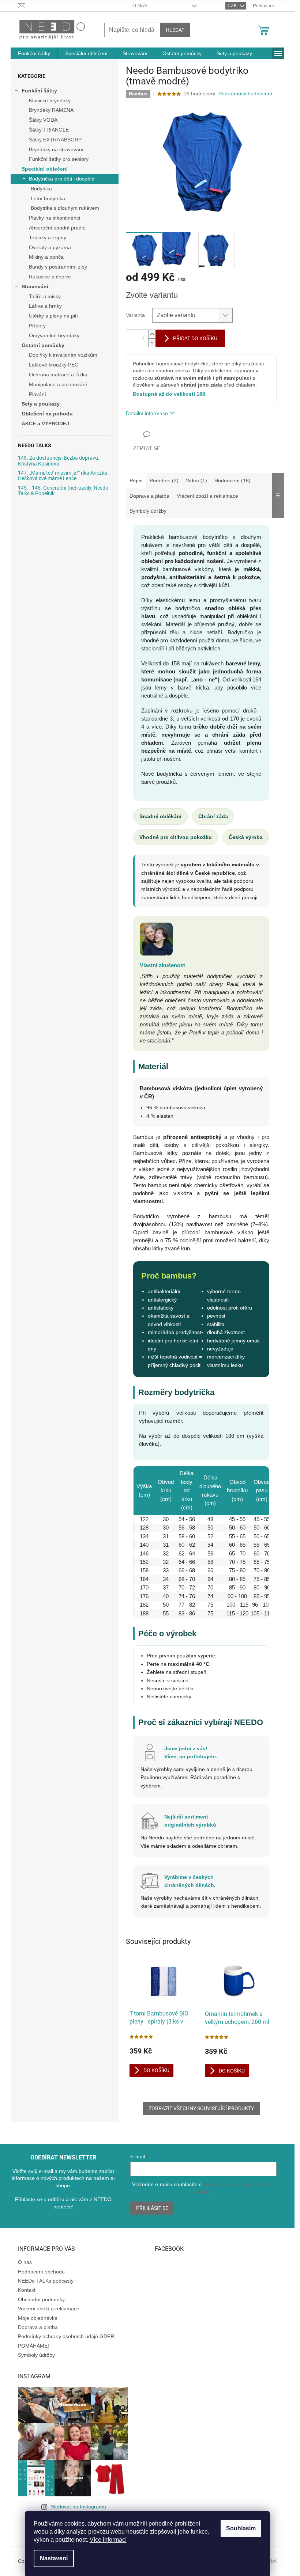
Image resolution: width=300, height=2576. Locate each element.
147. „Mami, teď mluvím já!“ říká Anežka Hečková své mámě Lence (63, 476)
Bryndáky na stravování (56, 149)
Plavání (37, 394)
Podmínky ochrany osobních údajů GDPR (66, 2336)
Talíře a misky (45, 296)
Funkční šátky (39, 91)
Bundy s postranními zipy (58, 267)
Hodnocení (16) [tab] (232, 480)
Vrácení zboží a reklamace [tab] (207, 496)
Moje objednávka (38, 2318)
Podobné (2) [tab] (164, 480)
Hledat (175, 30)
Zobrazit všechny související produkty (201, 2108)
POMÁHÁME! (33, 2346)
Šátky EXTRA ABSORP (55, 140)
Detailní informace (147, 413)
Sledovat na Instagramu (78, 2507)
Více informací (108, 2540)
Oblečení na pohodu (47, 414)
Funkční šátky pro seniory (59, 159)
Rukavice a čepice (50, 277)
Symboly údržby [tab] (148, 511)
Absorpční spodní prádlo (57, 228)
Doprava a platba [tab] (149, 496)
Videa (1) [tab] (196, 480)
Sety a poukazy (41, 404)
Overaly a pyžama (50, 247)
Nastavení (54, 2558)
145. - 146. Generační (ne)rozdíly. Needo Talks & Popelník (63, 491)
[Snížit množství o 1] (152, 343)
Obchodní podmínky (41, 2299)
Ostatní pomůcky (43, 345)
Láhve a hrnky (45, 306)
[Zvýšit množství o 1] (152, 334)
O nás (140, 6)
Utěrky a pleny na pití (53, 316)
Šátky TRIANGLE (49, 130)
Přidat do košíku (195, 338)
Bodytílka (41, 189)
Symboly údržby (36, 2355)
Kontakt (27, 2290)
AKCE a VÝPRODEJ (45, 423)
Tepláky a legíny (48, 238)
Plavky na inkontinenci (55, 218)
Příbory (37, 326)
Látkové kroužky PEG (54, 365)
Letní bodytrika (48, 198)
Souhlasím (241, 2528)
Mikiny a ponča (46, 257)
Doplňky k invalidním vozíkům (63, 355)
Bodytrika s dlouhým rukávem (65, 208)
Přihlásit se (152, 2208)
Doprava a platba (38, 2327)
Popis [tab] (136, 480)
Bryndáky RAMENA (51, 110)
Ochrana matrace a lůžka (58, 375)
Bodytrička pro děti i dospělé (62, 179)
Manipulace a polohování (58, 384)
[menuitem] (34, 53)
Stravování (35, 286)
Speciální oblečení (45, 169)
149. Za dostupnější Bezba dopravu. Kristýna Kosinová (59, 461)
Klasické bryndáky (50, 100)
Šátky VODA (43, 120)
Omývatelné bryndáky (54, 335)
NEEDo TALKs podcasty (46, 2281)
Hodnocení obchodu (41, 2272)
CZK (233, 6)
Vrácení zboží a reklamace (49, 2309)
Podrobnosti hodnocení (245, 94)
